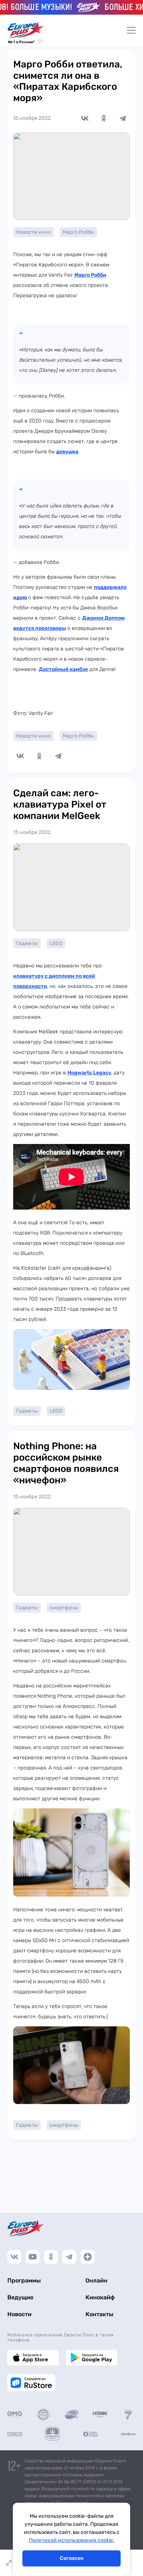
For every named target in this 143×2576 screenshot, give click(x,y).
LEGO (56, 943)
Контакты (99, 2314)
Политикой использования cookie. (72, 2540)
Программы (24, 2280)
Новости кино (34, 232)
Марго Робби (78, 232)
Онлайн (96, 2280)
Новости (19, 2314)
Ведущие (20, 2297)
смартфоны (64, 1608)
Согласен (72, 2558)
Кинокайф (100, 2297)
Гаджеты (27, 943)
